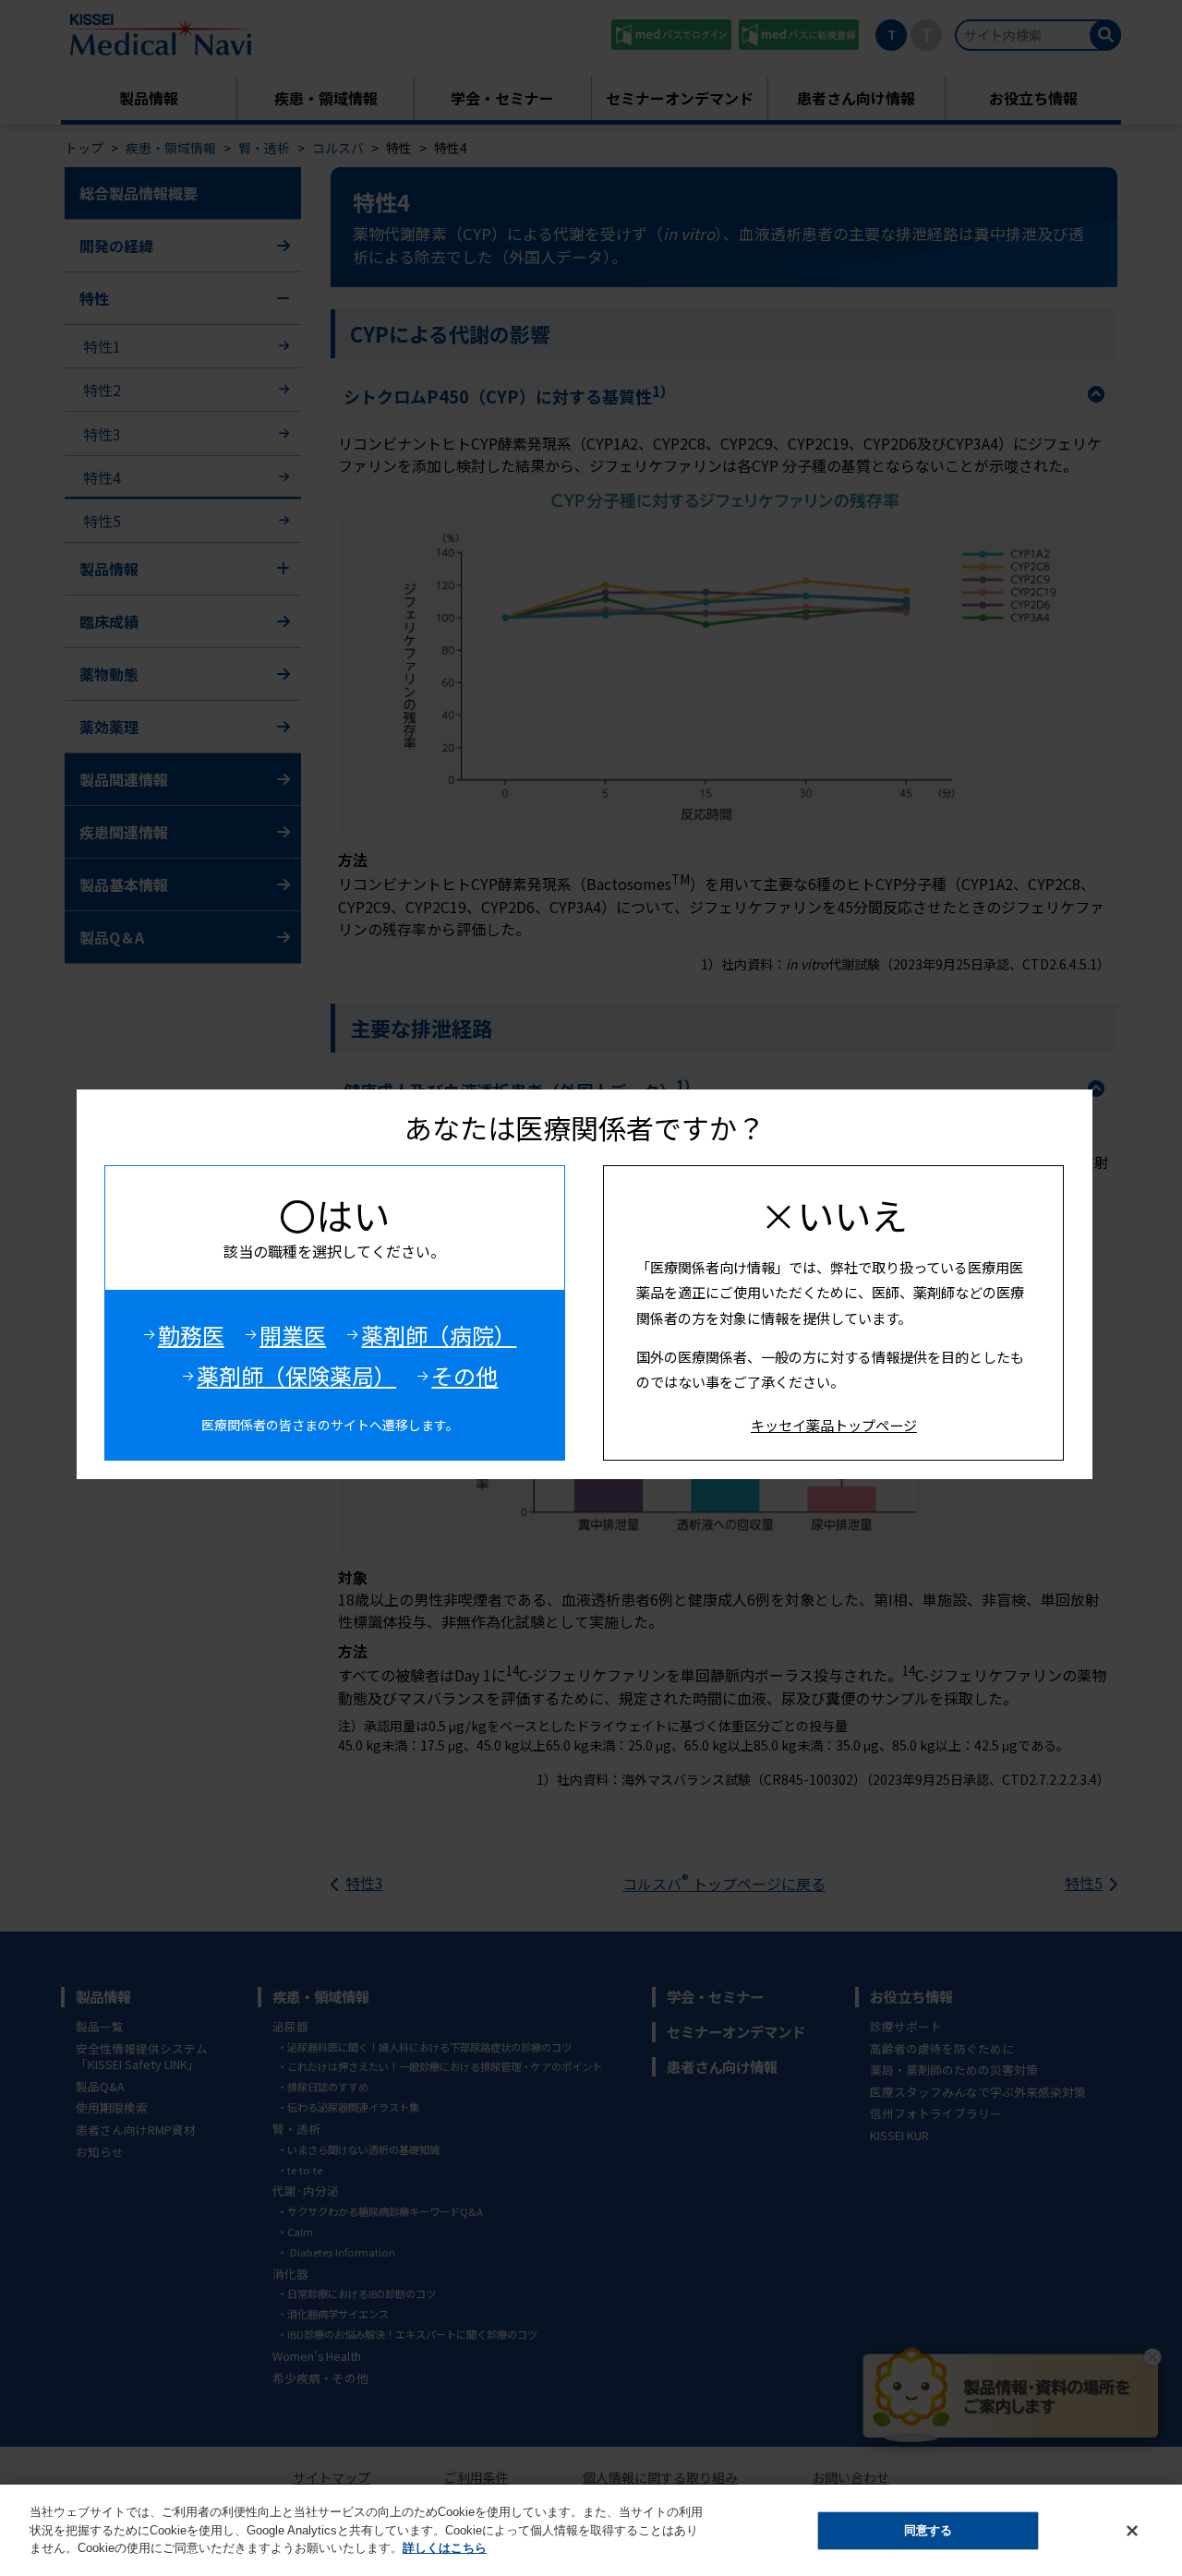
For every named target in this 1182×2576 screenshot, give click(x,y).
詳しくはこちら (445, 2548)
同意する (928, 2530)
